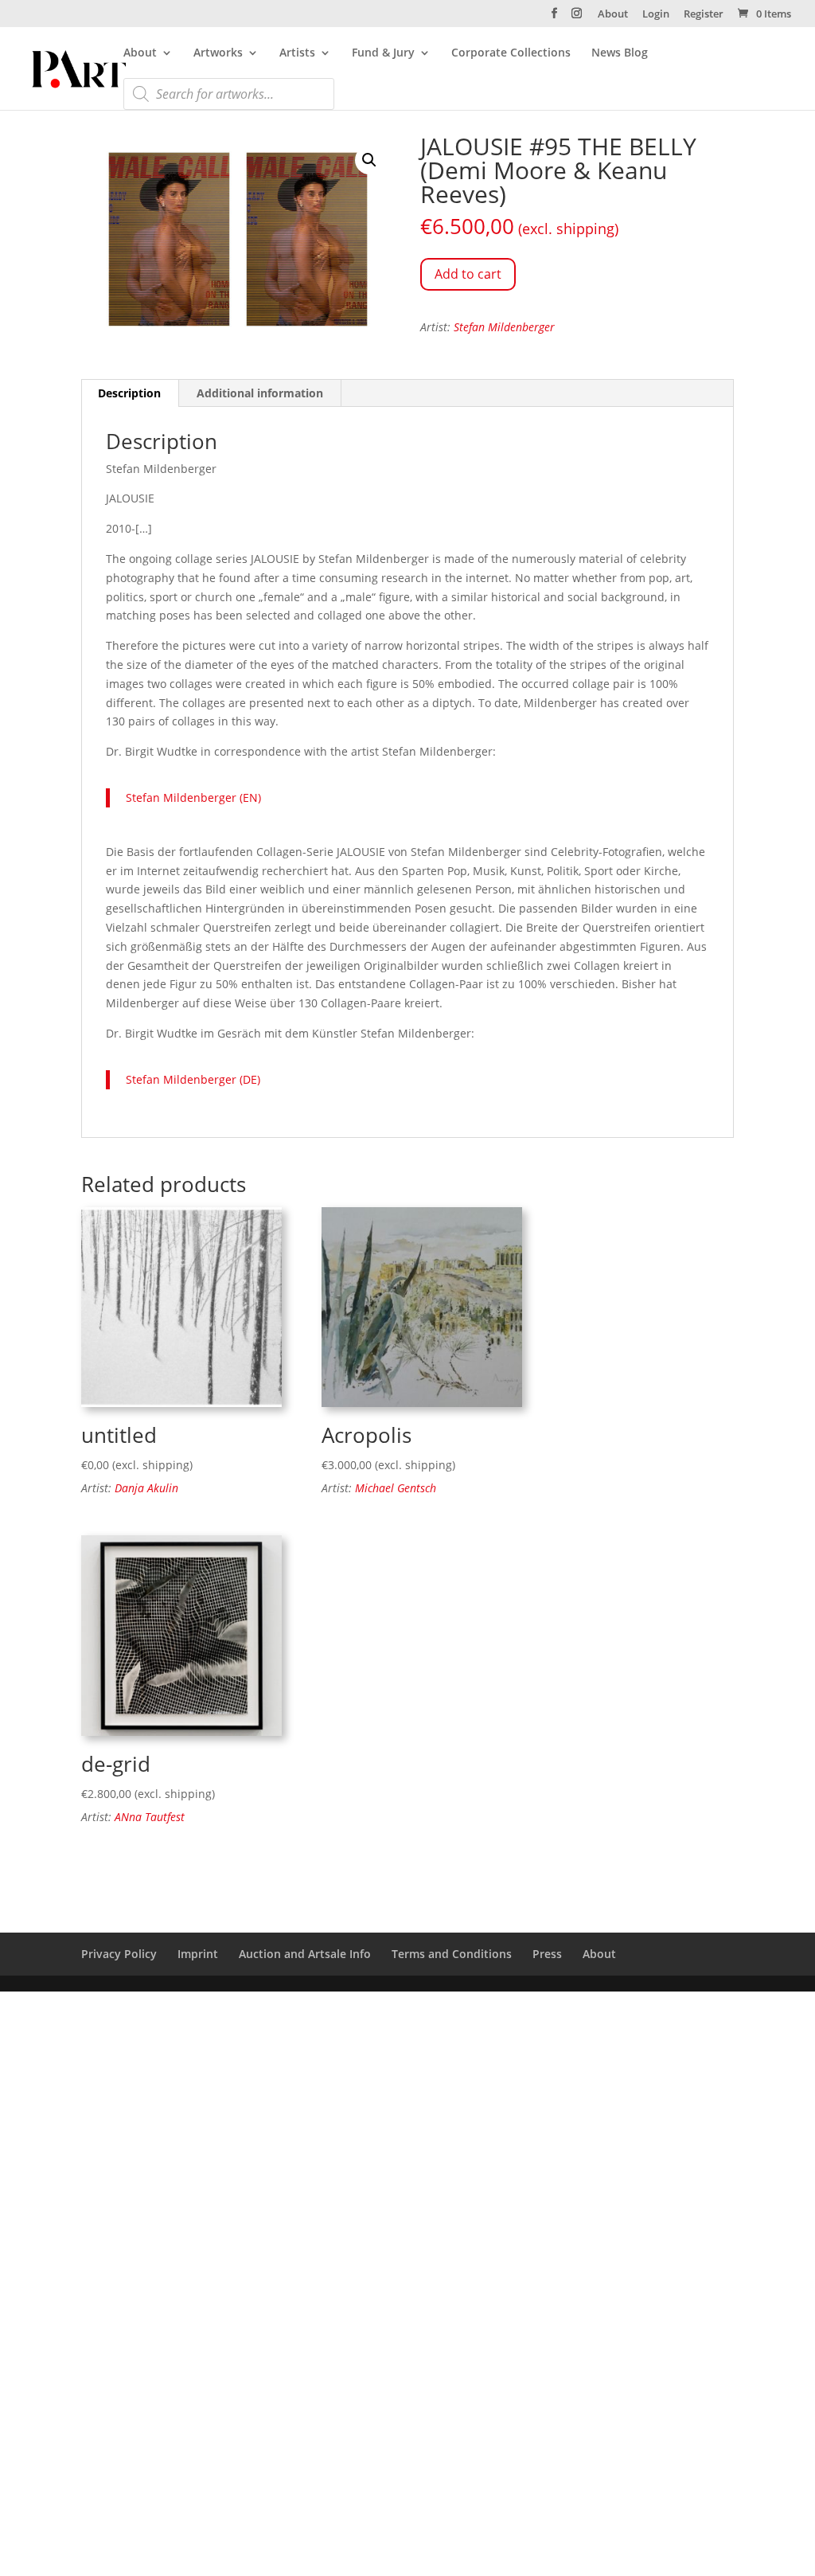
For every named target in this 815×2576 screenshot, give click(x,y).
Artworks (218, 53)
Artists (297, 53)
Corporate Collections (511, 53)
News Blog (620, 53)
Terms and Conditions (452, 1954)
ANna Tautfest (150, 1817)
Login (656, 15)
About (613, 15)
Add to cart (468, 274)
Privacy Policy (119, 1954)
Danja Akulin (146, 1488)
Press (547, 1954)
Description (129, 393)
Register (704, 15)
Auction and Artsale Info (305, 1954)
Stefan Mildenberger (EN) (193, 797)
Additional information (260, 393)
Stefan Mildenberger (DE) (193, 1079)
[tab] (130, 393)
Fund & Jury (383, 53)
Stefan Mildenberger (504, 327)
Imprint (198, 1954)
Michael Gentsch (396, 1488)
